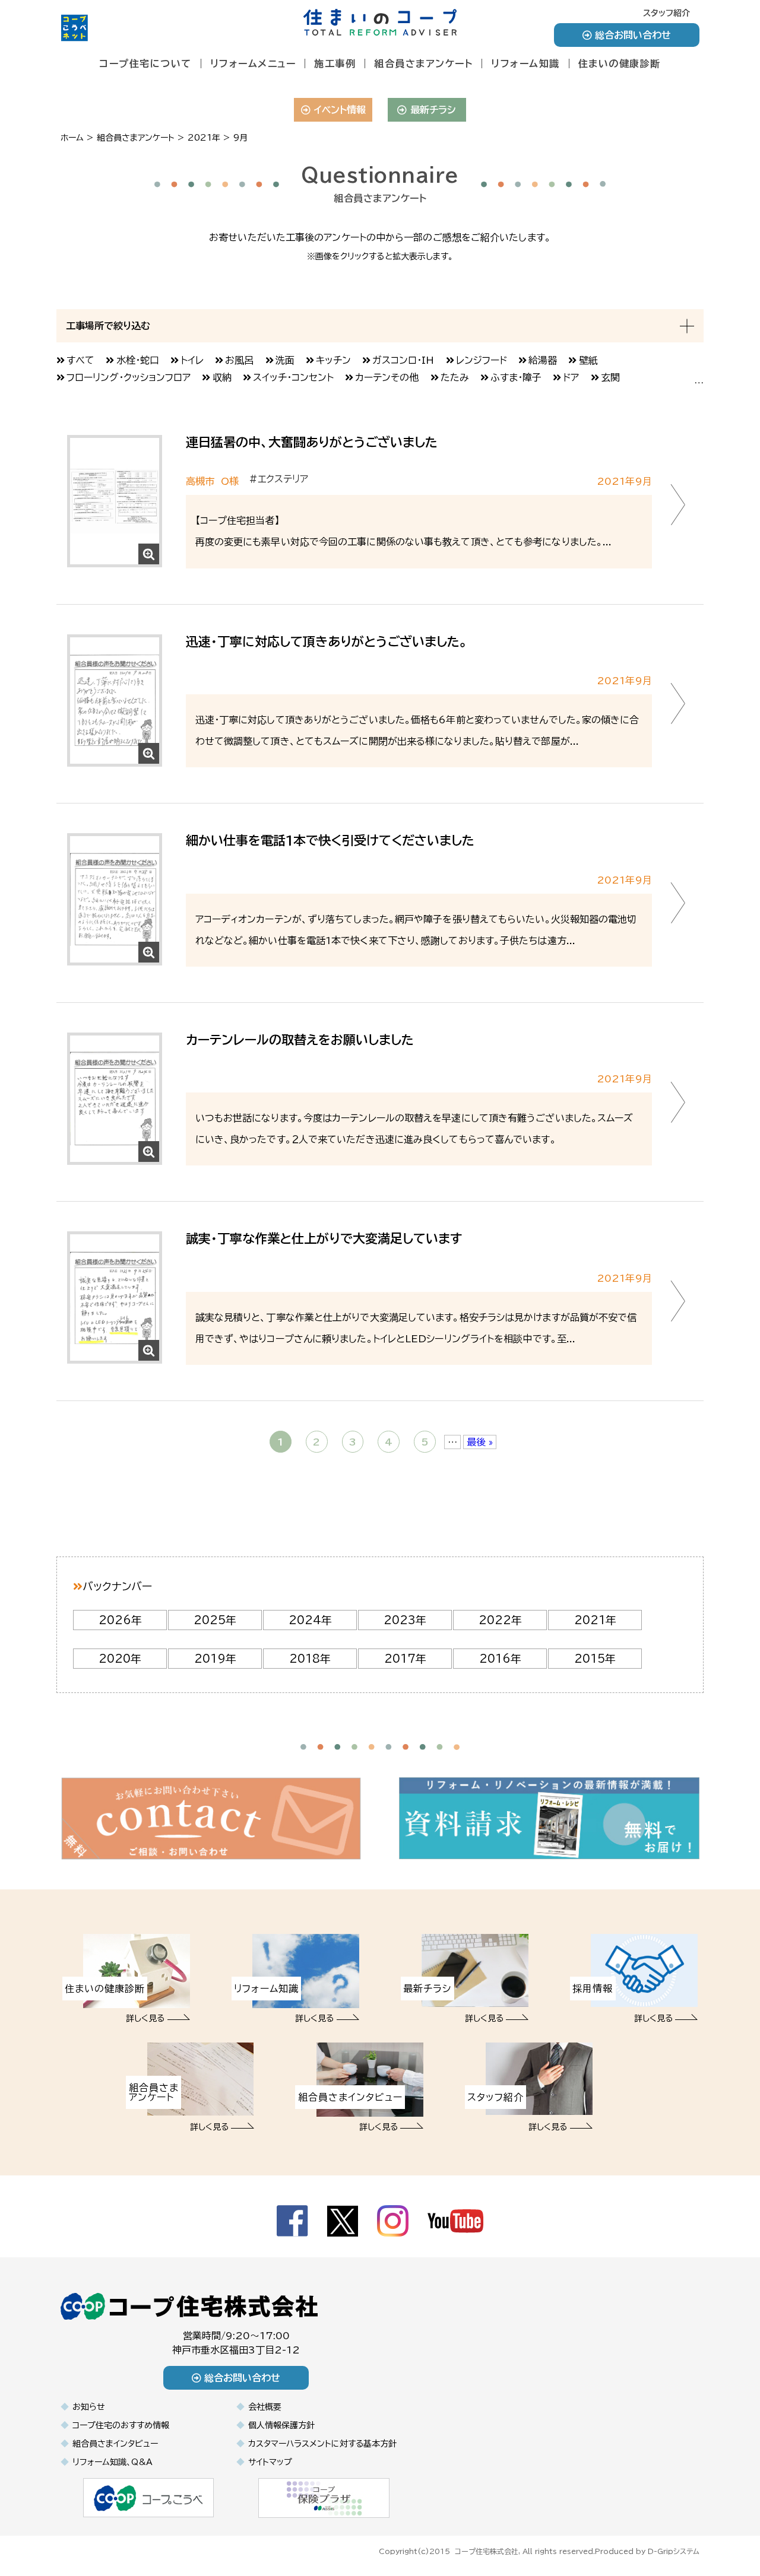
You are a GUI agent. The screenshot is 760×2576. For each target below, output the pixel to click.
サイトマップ (270, 2462)
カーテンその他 (387, 377)
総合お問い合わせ (633, 35)
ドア (571, 377)
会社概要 (265, 2407)
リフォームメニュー (253, 63)
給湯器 (543, 360)
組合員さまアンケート (423, 63)
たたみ (455, 377)
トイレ (192, 360)
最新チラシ (433, 110)
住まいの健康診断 (620, 63)
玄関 (610, 377)
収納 (222, 377)
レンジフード (482, 360)
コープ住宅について (145, 63)
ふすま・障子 (516, 377)
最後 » (480, 1442)
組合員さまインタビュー (115, 2444)
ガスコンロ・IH (403, 360)
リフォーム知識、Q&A (113, 2462)
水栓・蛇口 (138, 360)
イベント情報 (340, 110)
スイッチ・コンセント (293, 377)
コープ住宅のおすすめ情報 (121, 2425)
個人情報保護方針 (281, 2425)
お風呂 (239, 360)
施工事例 (335, 63)
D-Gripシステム (674, 2551)
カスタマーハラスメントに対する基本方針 (322, 2444)
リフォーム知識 (525, 63)
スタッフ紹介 (666, 13)
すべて (80, 360)
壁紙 (588, 360)
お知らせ (89, 2407)
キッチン (333, 360)
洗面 (285, 360)
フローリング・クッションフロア (129, 377)
